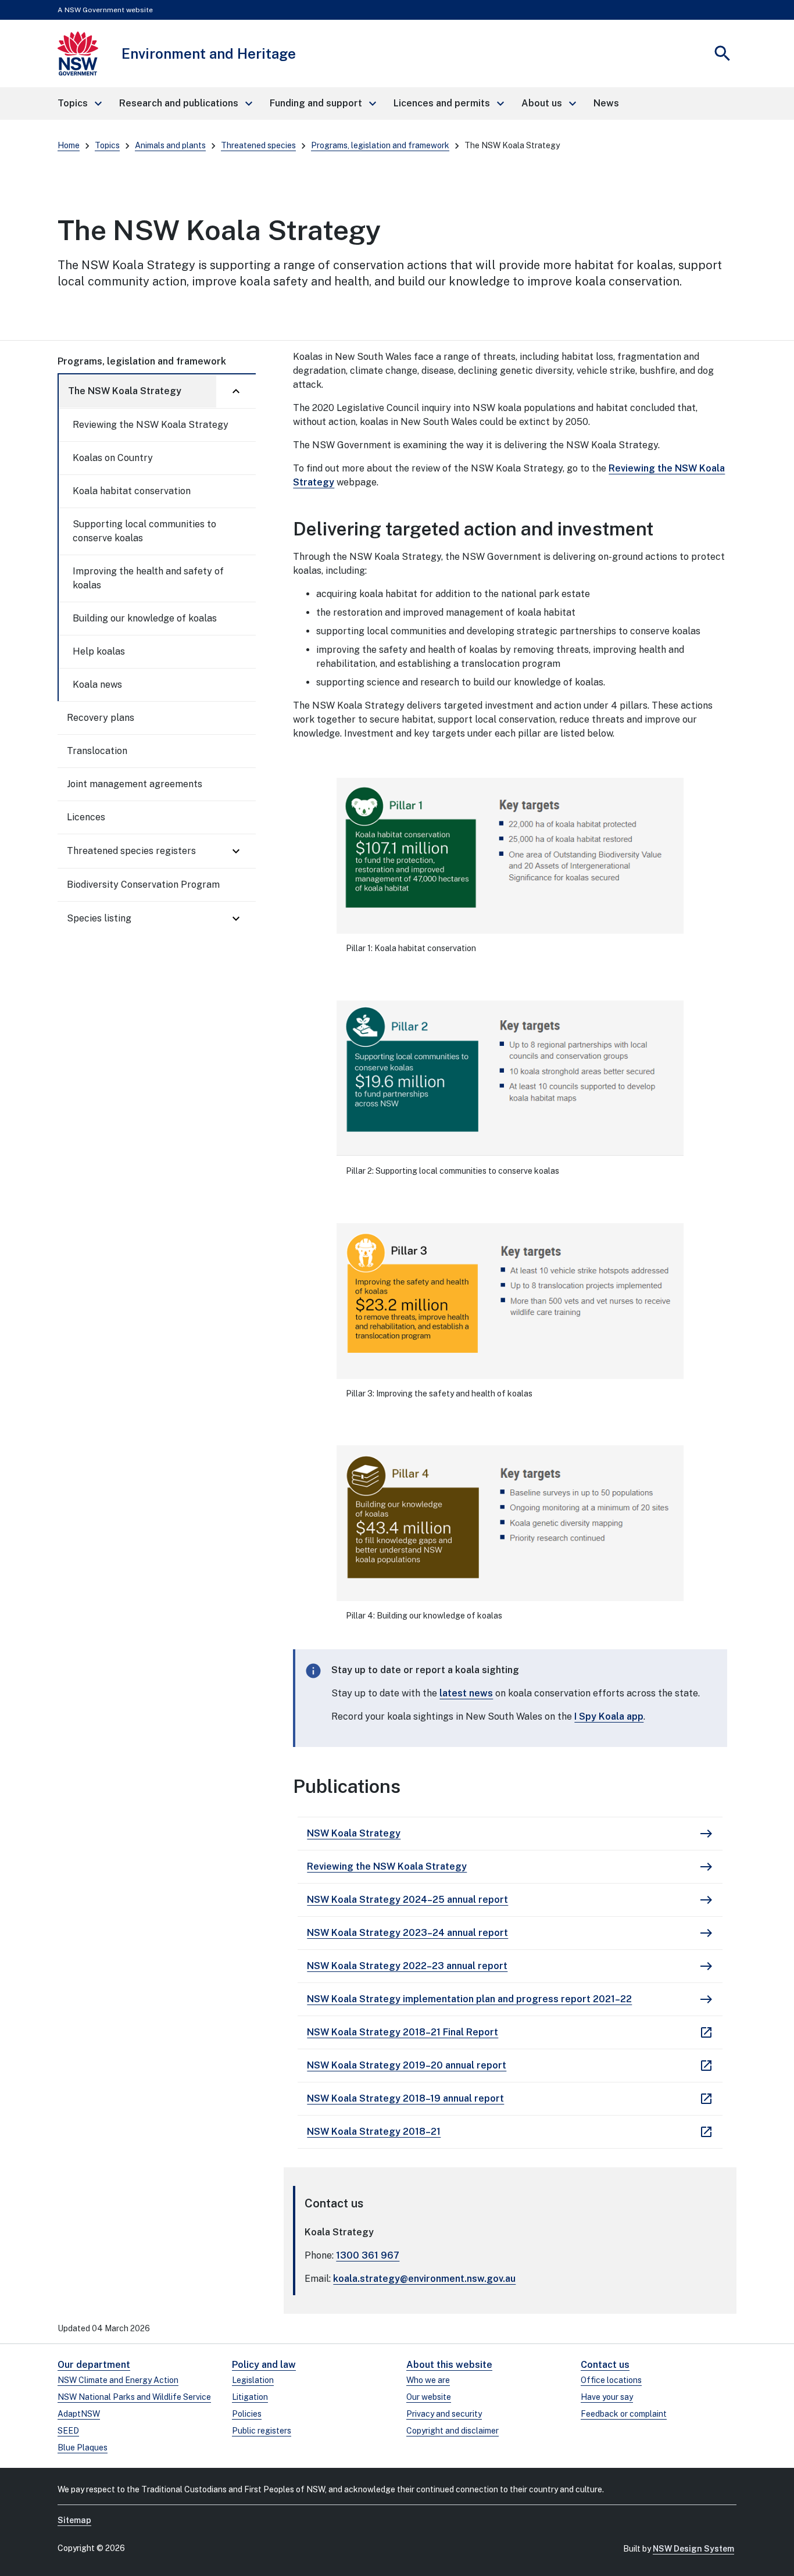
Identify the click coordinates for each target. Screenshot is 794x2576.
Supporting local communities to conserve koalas (144, 531)
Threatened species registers (131, 851)
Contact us (605, 2365)
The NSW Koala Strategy (125, 391)
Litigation (250, 2397)
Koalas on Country (113, 458)
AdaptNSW (79, 2414)
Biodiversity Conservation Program (143, 885)
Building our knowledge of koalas (145, 618)
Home (69, 145)
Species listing (99, 918)
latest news (466, 1693)
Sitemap (74, 2520)
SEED (68, 2431)
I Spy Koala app (609, 1716)
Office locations (611, 2380)
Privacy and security (444, 2414)
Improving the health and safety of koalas (148, 578)
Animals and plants (170, 145)
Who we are (428, 2380)
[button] (79, 103)
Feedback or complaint (624, 2414)
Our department (94, 2365)
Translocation (97, 751)
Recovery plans (101, 718)
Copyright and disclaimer (453, 2431)
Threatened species (258, 145)
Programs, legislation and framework (380, 145)
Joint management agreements (135, 784)
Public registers (262, 2431)
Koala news (97, 685)
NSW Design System (693, 2549)
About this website (449, 2365)
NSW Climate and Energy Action (118, 2380)
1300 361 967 (368, 2255)
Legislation (253, 2380)
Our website (429, 2397)
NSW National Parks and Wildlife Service (134, 2397)
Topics (107, 145)
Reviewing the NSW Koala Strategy (151, 425)
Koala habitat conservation (132, 491)
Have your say (607, 2397)
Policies (247, 2414)
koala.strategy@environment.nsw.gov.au (424, 2279)
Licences (86, 817)
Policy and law (264, 2365)
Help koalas (99, 651)
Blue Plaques (83, 2448)
